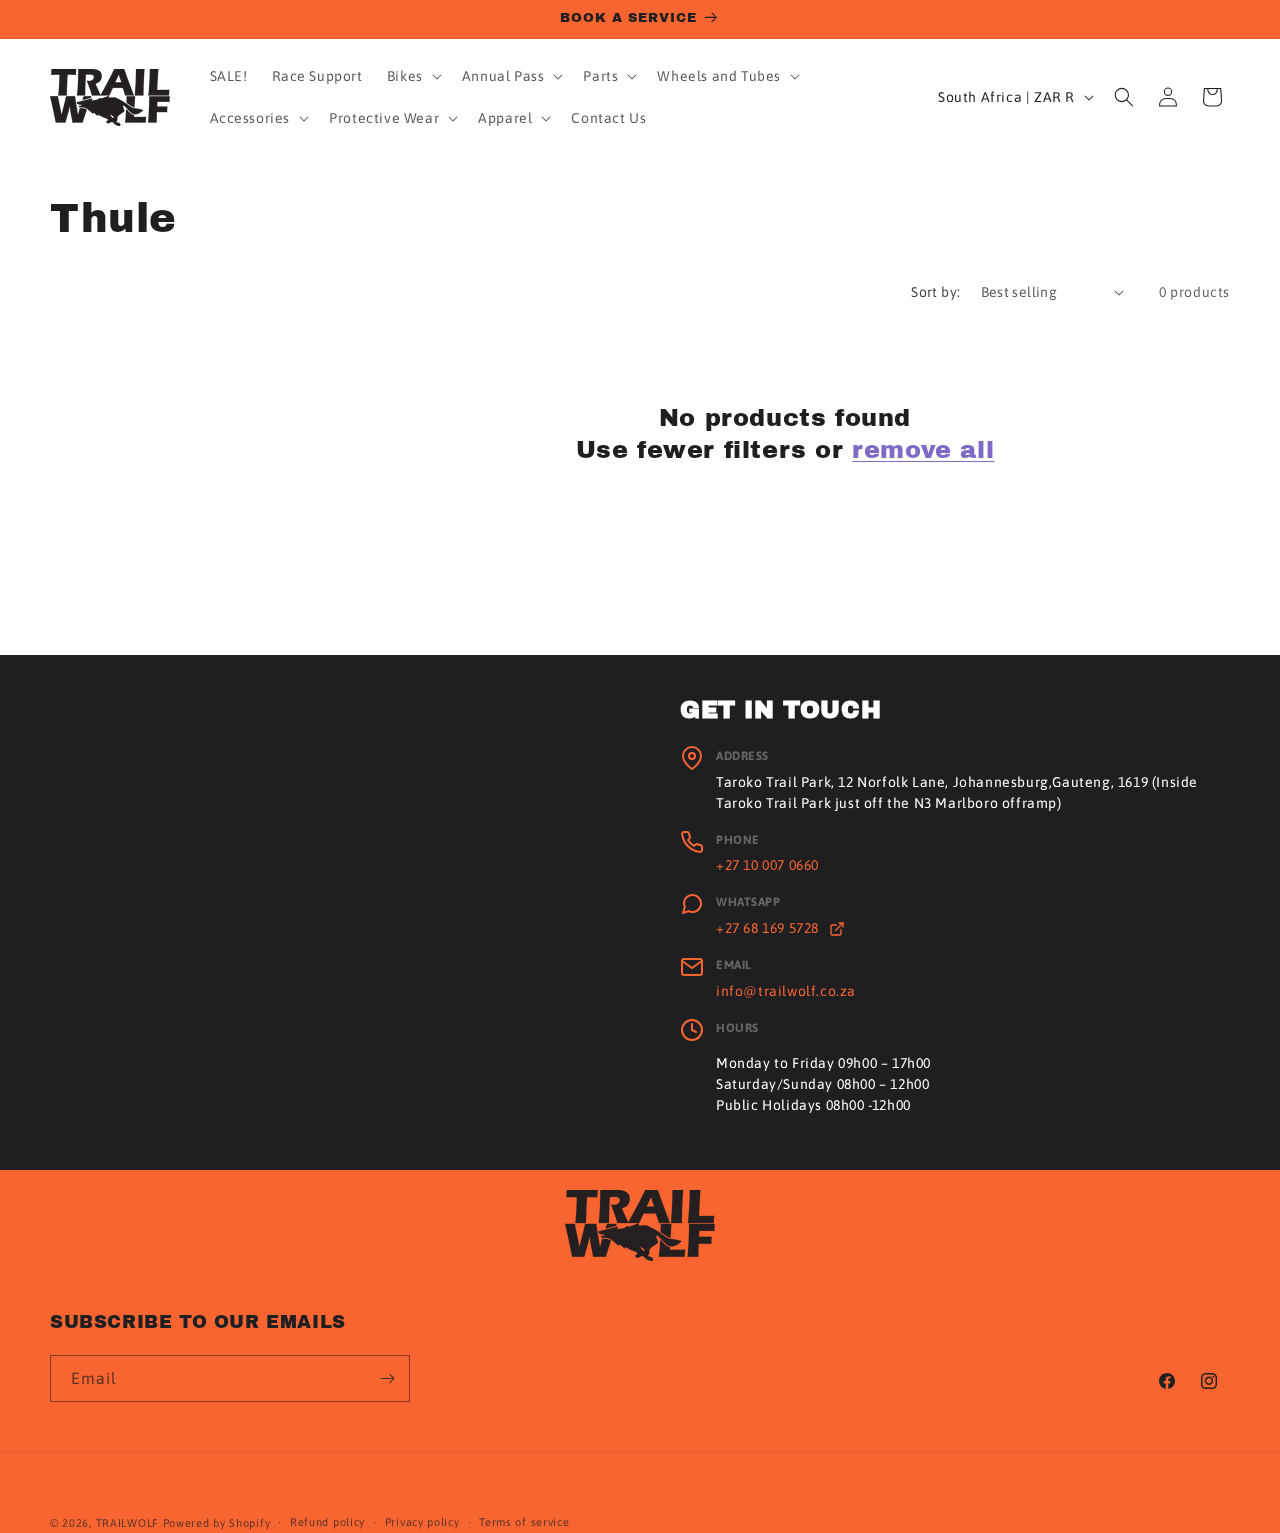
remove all (923, 449)
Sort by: (935, 292)
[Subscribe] (387, 1378)
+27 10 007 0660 (767, 865)
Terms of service (524, 1522)
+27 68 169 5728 (769, 928)
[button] (412, 76)
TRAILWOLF (127, 1523)
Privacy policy (422, 1522)
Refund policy (327, 1522)
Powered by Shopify (217, 1523)
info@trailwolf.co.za (786, 991)
